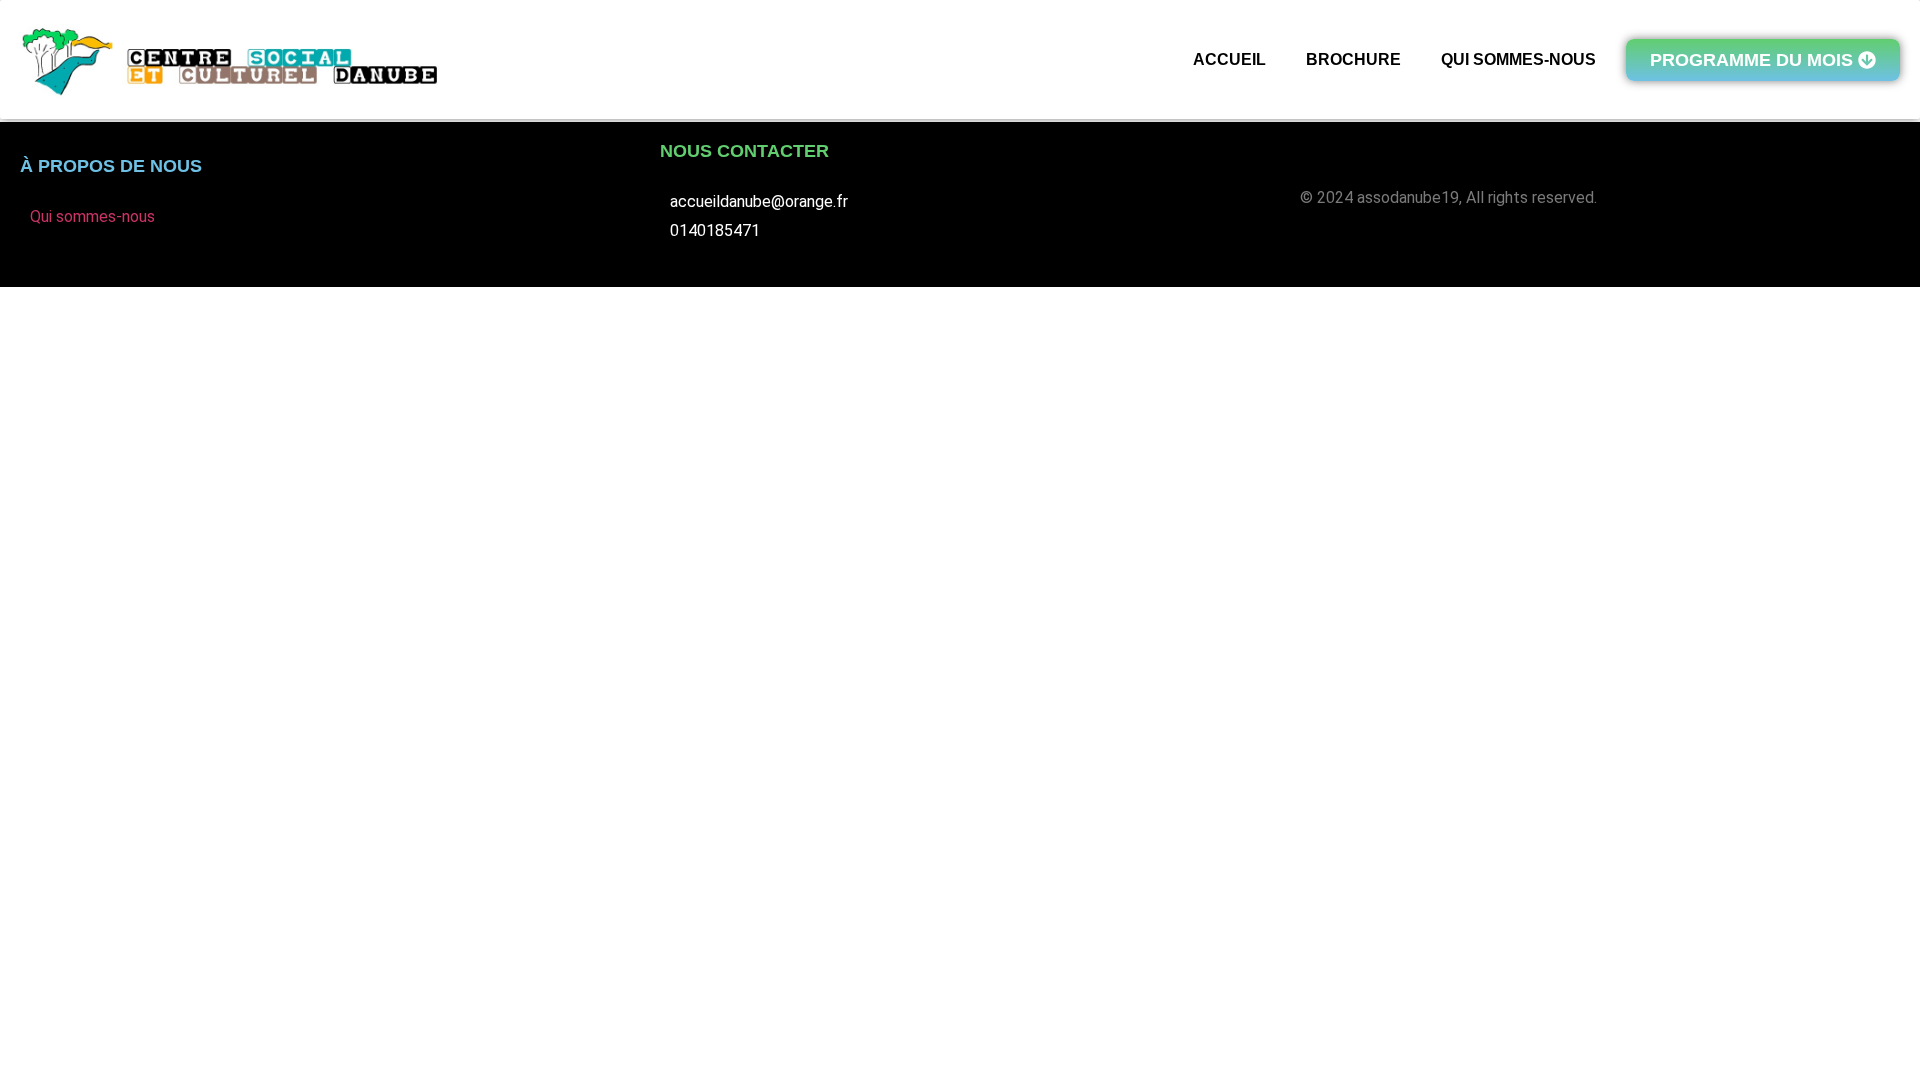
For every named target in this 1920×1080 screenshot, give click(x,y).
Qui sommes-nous (92, 216)
